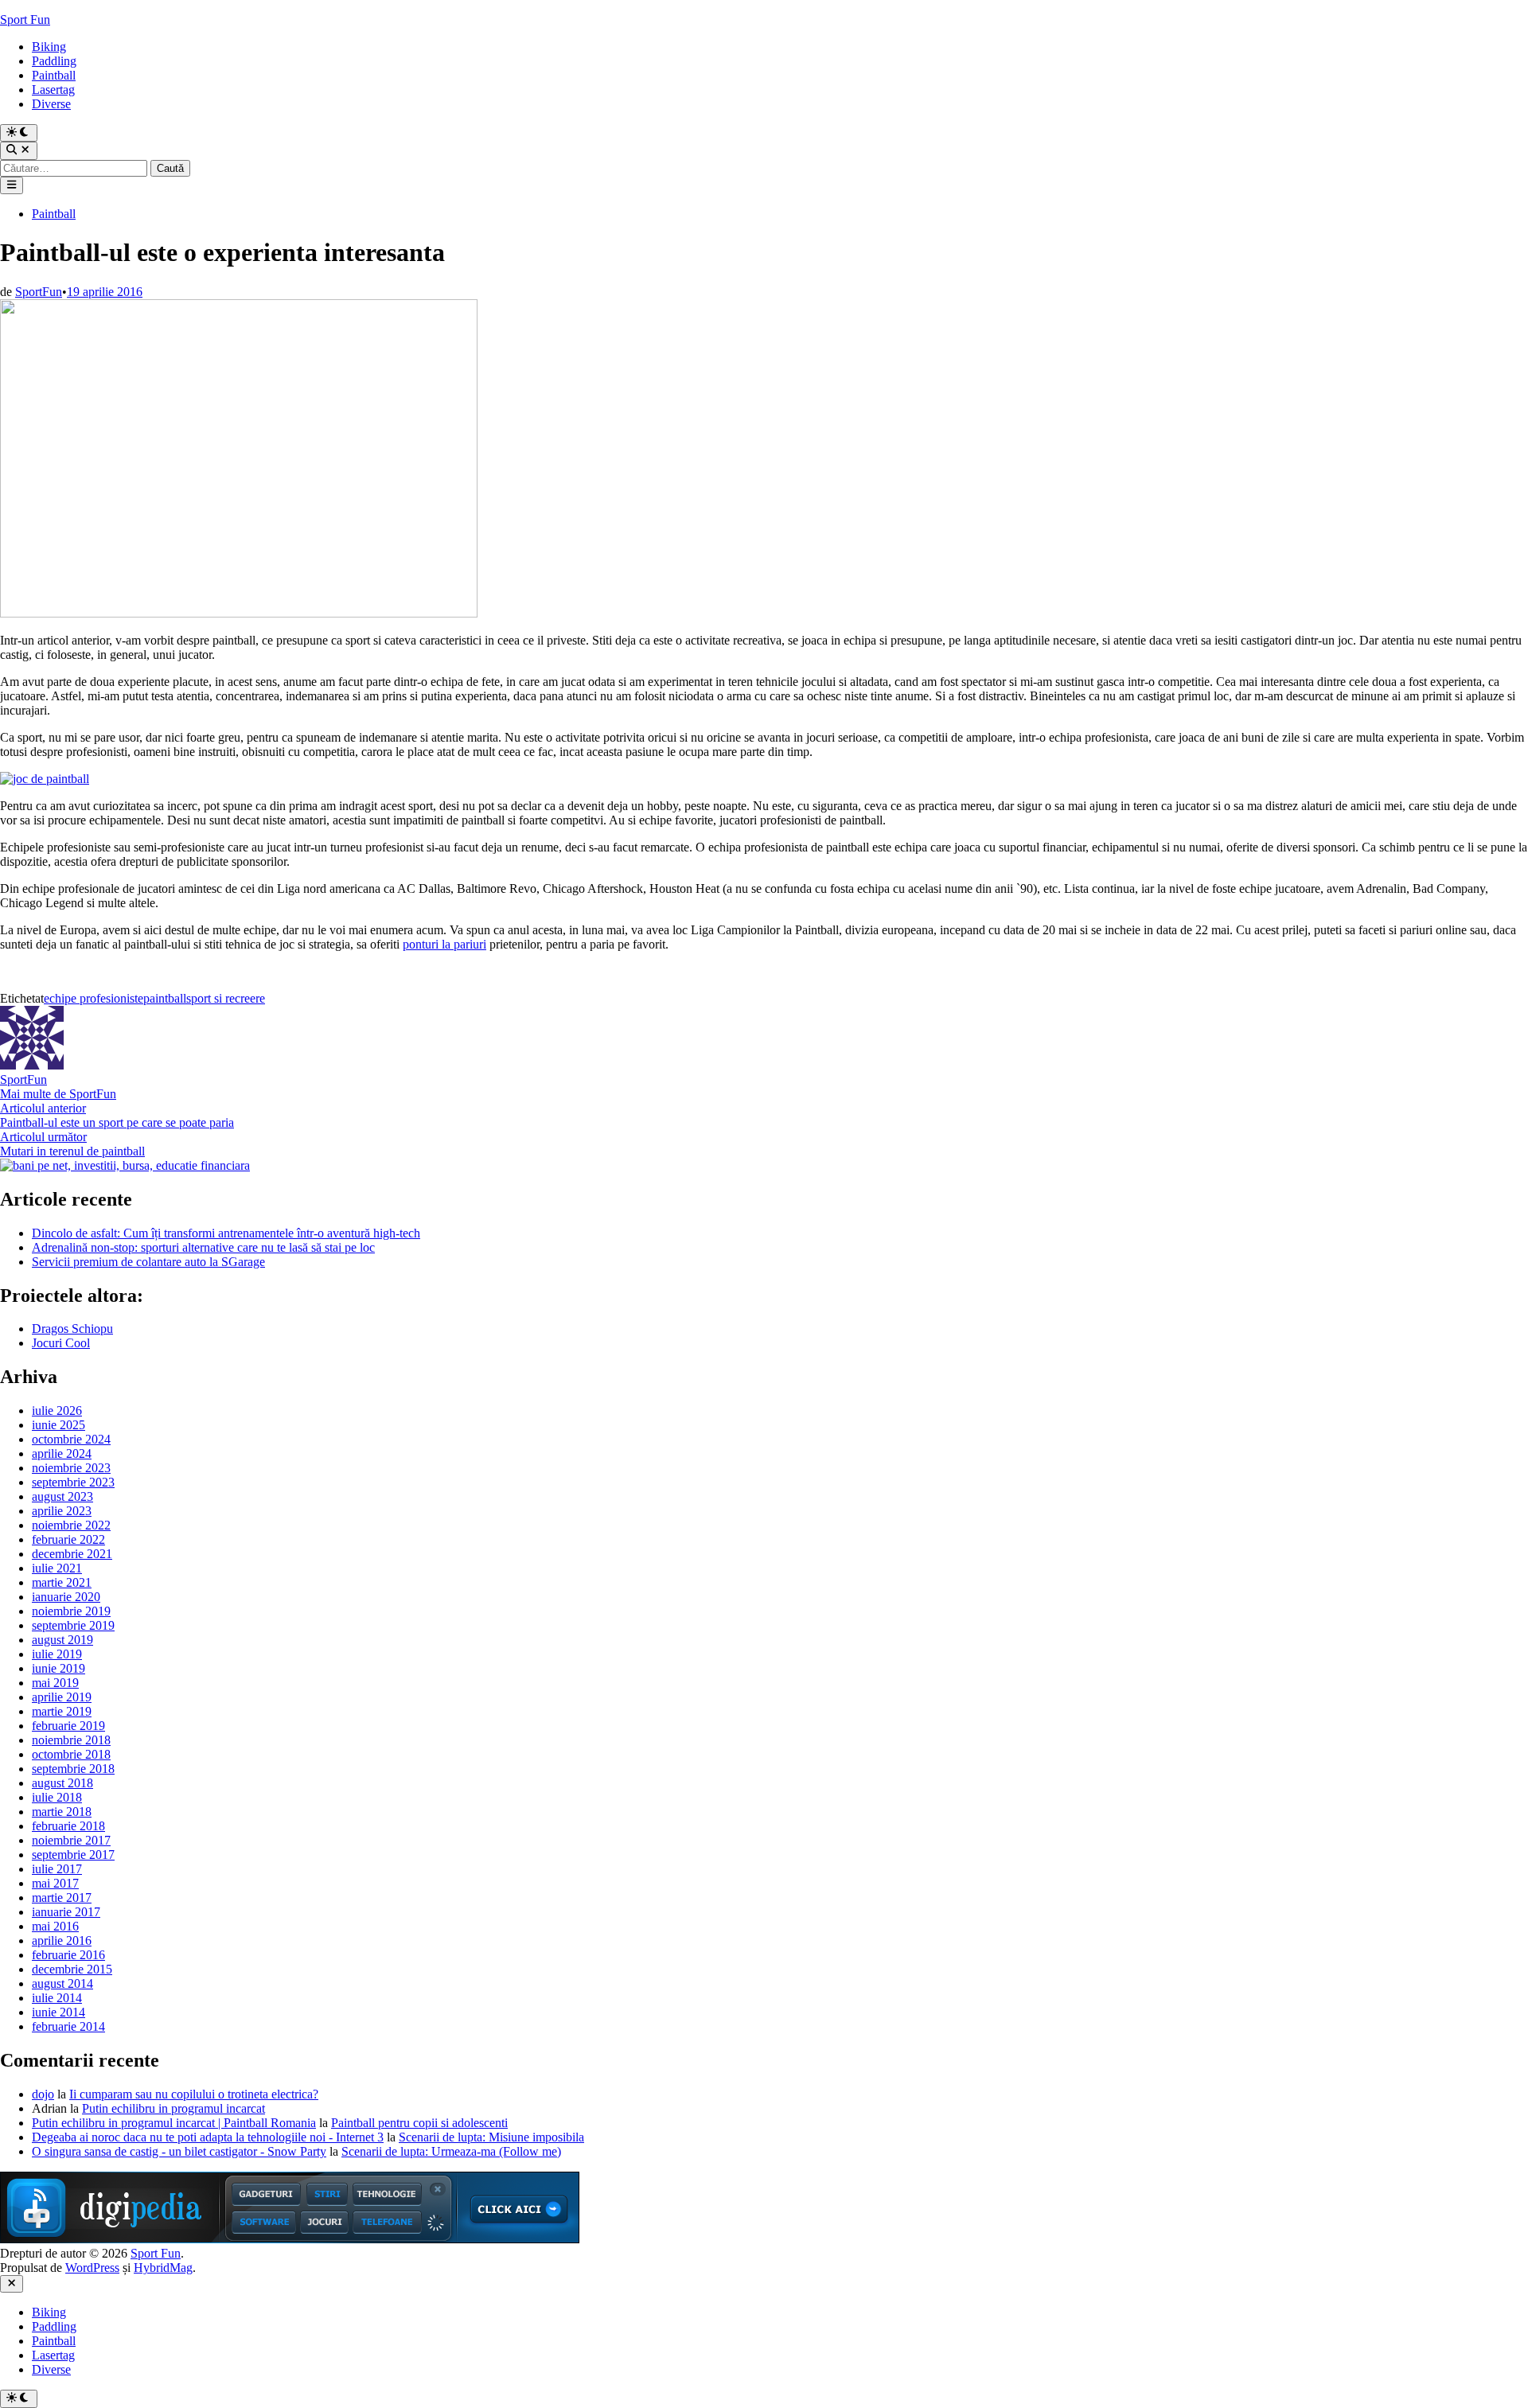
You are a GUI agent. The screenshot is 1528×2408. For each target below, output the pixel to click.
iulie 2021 (57, 1568)
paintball (165, 998)
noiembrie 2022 (71, 1525)
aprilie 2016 (62, 1940)
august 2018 (62, 1783)
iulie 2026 (57, 1411)
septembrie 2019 (73, 1625)
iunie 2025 (58, 1425)
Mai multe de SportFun (58, 1094)
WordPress (92, 2268)
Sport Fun (25, 19)
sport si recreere (226, 998)
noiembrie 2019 (71, 1611)
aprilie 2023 (62, 1511)
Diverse (51, 104)
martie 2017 (62, 1898)
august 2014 (62, 1983)
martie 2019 (62, 1711)
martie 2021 (62, 1582)
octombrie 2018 (71, 1754)
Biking (49, 47)
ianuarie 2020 (66, 1597)
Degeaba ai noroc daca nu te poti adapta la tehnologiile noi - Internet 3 (208, 2137)
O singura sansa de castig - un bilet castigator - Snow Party (179, 2151)
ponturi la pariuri (444, 944)
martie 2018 (62, 1812)
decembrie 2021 (72, 1554)
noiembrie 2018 (71, 1740)
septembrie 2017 (73, 1855)
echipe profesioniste (94, 998)
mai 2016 (55, 1926)
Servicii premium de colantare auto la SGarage (148, 1262)
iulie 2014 (57, 1998)
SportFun (39, 292)
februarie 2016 (68, 1955)
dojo (43, 2094)
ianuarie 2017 (66, 1912)
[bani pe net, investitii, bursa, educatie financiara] (125, 1165)
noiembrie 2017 (71, 1840)
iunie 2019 (58, 1668)
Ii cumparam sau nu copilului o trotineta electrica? (194, 2094)
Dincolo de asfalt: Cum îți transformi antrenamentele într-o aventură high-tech (226, 1233)
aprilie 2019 (62, 1697)
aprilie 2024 (62, 1453)
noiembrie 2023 (71, 1468)
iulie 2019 (57, 1654)
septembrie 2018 (73, 1769)
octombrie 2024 (71, 1439)
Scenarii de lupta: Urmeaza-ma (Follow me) (451, 2151)
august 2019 (62, 1640)
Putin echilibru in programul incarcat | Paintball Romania (174, 2123)
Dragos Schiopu (72, 1329)
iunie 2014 (58, 2012)
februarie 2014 (68, 2026)
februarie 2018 (68, 1826)
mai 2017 (55, 1883)
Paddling (54, 61)
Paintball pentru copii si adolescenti (419, 2123)
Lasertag (53, 90)
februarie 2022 (68, 1539)
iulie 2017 (57, 1869)
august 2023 (62, 1496)
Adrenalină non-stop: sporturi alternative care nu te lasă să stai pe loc (203, 1247)
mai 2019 (55, 1683)
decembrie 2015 (72, 1969)
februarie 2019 (68, 1726)
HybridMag (163, 2268)
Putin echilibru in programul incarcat (173, 2108)
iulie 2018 (57, 1797)
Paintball (54, 75)
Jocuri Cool (61, 1343)
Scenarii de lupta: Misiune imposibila (491, 2137)
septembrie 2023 (73, 1482)
